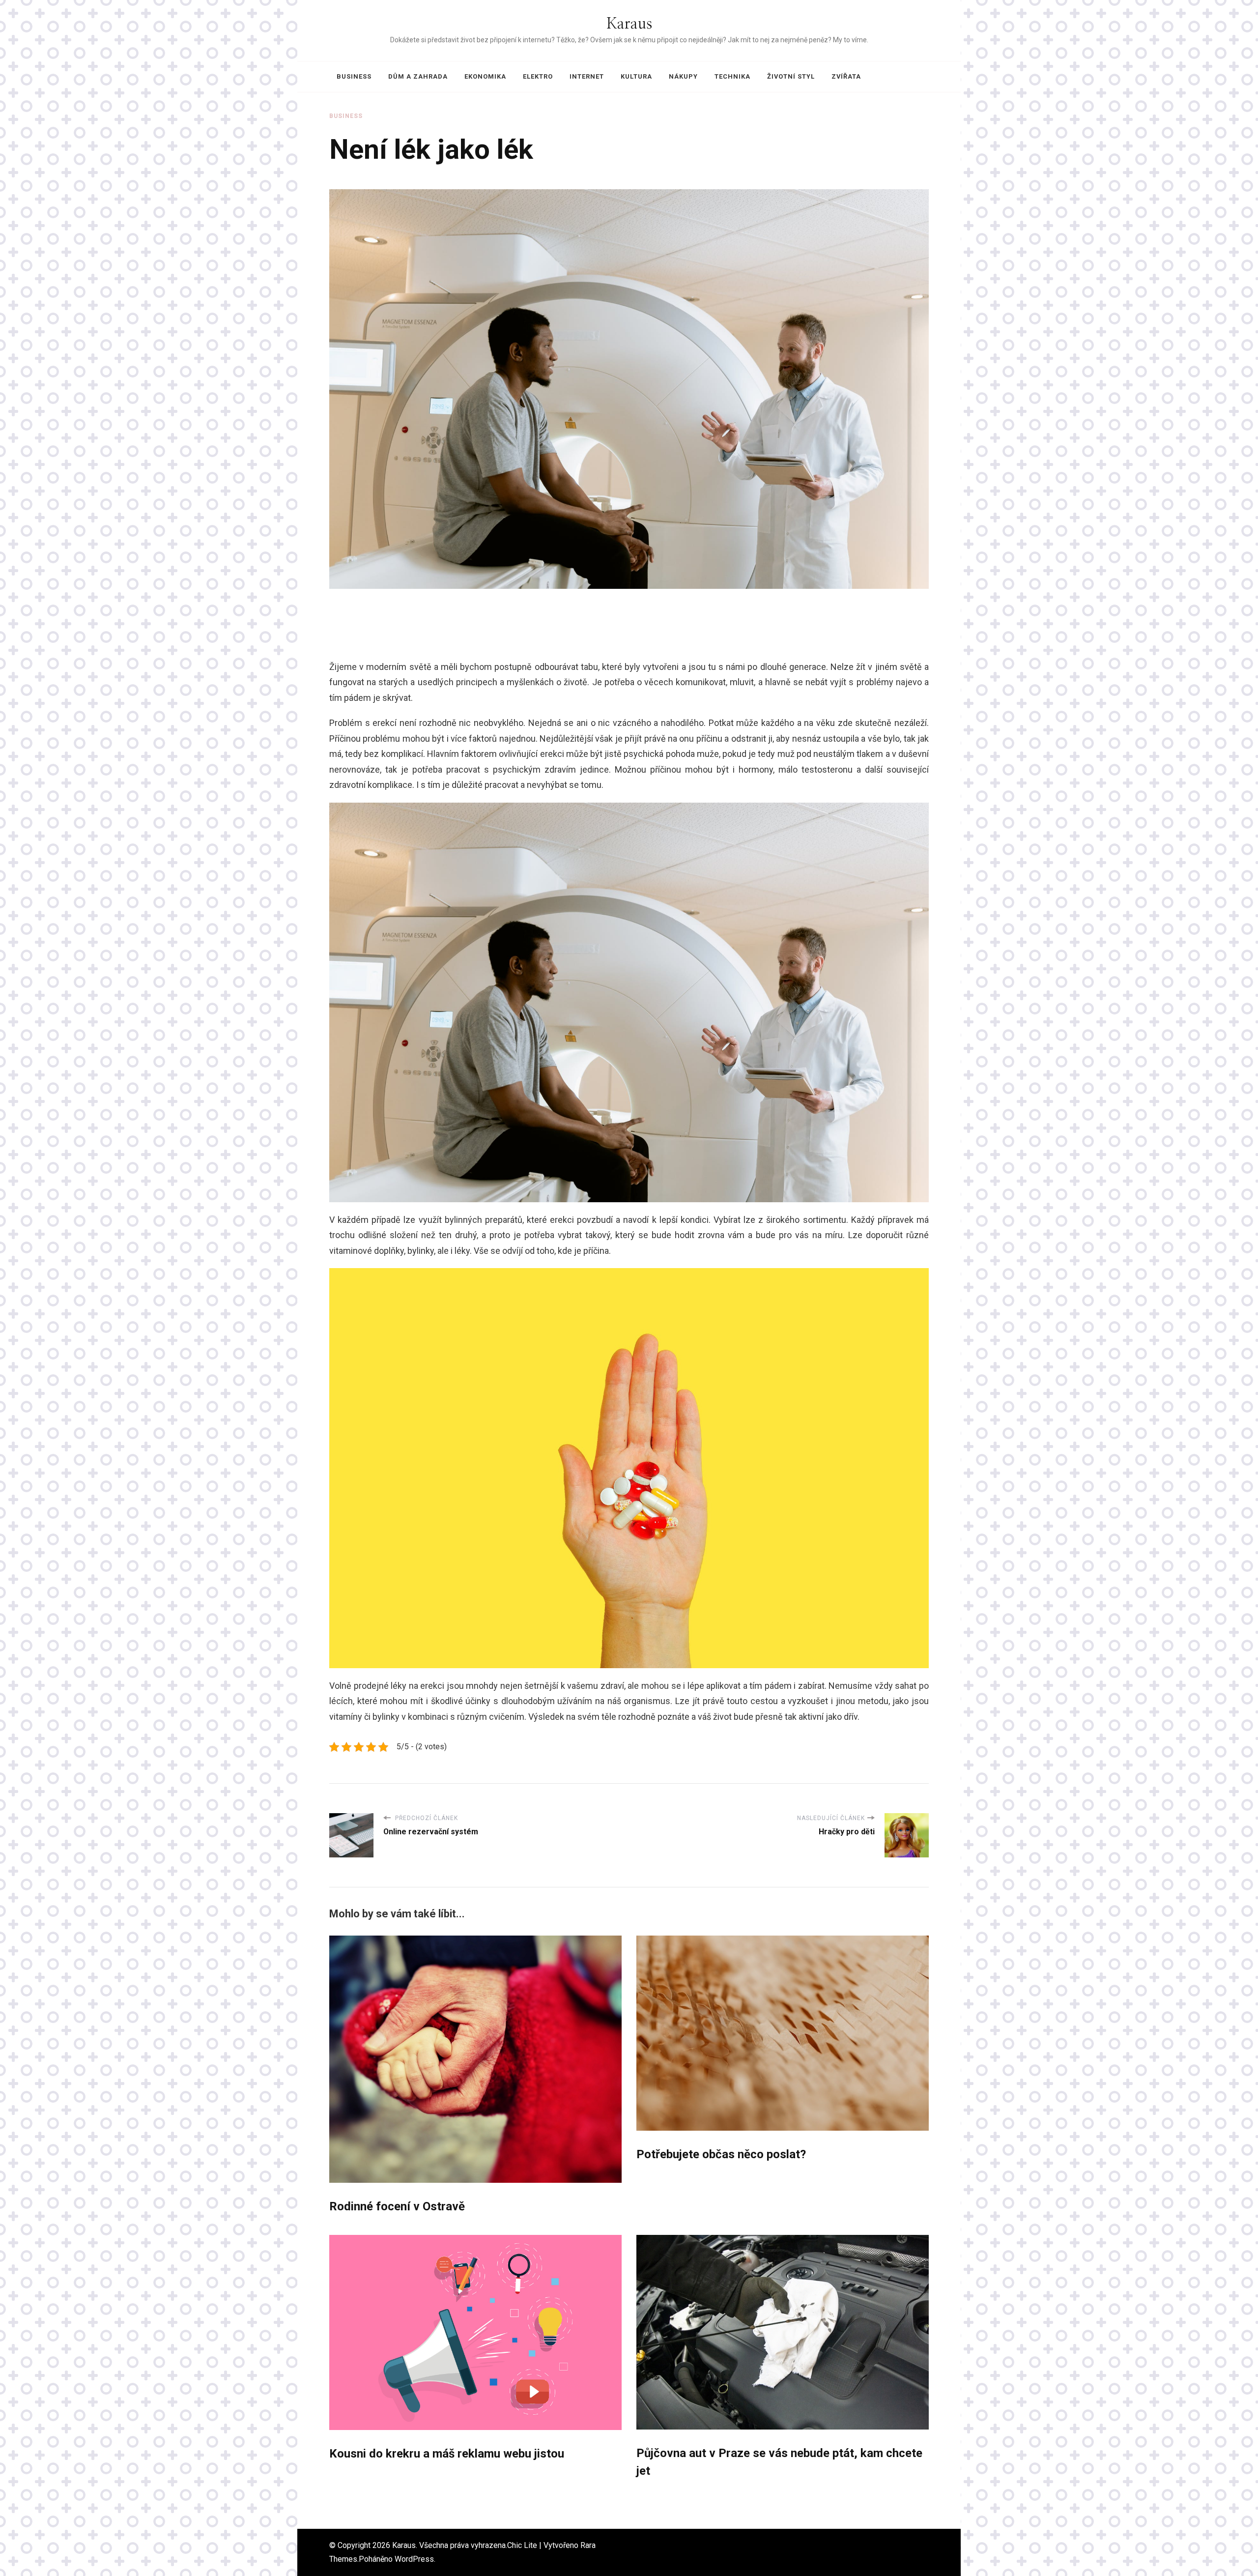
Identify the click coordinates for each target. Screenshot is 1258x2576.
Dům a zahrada (418, 76)
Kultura (636, 76)
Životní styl (791, 76)
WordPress (414, 2559)
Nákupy (683, 76)
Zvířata (846, 76)
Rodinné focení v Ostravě (397, 2206)
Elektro (538, 76)
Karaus (629, 24)
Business (354, 76)
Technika (732, 76)
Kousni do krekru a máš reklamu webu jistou (447, 2454)
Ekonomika (485, 76)
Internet (587, 76)
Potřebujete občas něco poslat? (721, 2154)
